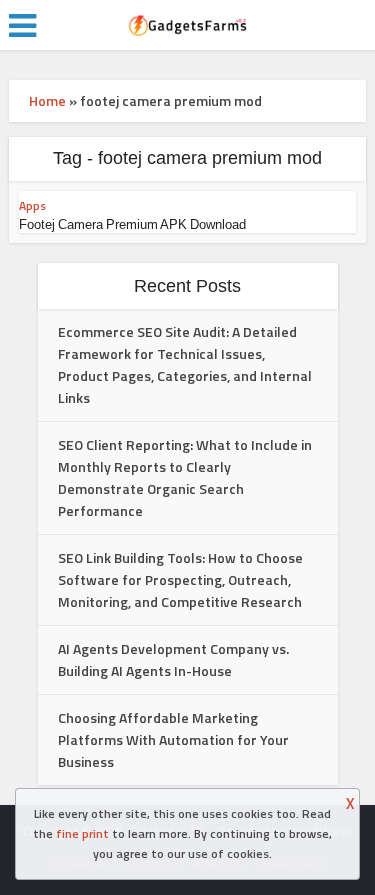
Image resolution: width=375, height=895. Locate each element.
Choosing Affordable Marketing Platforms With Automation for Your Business (173, 739)
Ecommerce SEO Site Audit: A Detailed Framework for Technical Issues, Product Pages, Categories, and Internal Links (185, 364)
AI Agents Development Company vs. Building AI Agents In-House (173, 659)
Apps (32, 205)
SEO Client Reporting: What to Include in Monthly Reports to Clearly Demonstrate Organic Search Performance (185, 477)
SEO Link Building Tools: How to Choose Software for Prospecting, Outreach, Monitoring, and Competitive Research (180, 579)
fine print (82, 833)
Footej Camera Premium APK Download (132, 224)
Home (47, 100)
